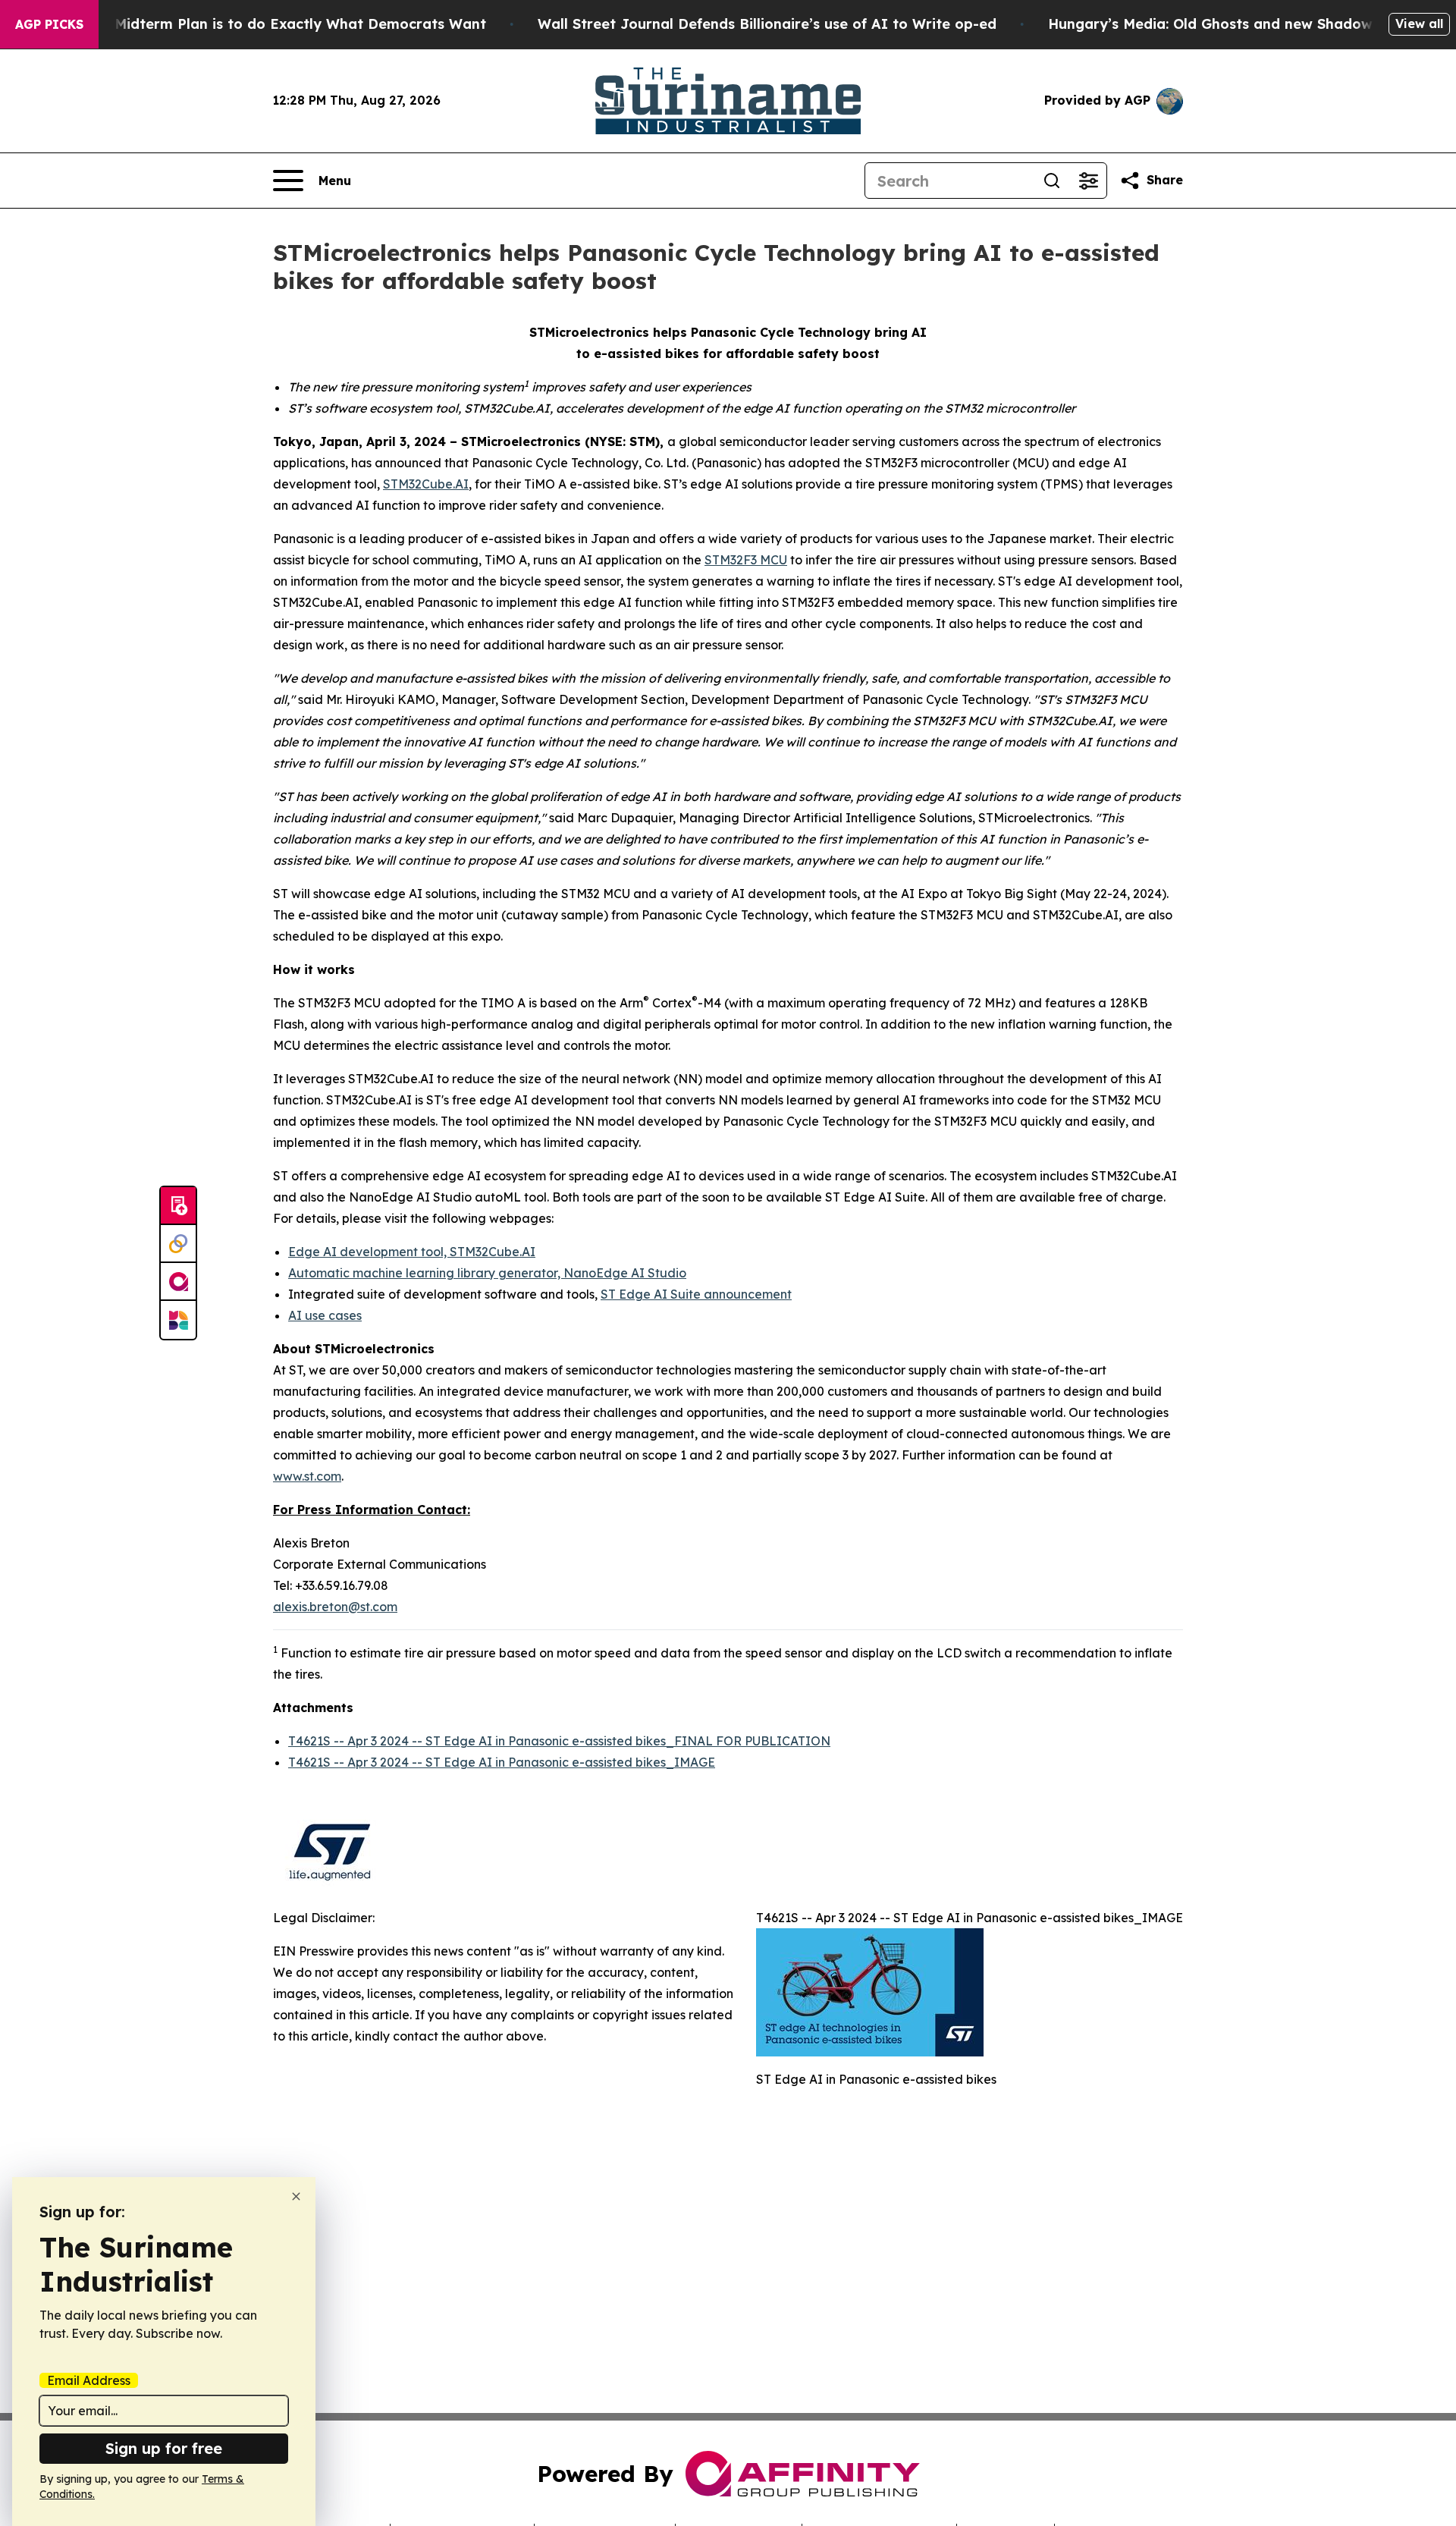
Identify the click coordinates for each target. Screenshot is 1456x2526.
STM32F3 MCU (746, 560)
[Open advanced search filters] (1088, 181)
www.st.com (307, 1476)
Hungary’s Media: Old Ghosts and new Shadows (1214, 24)
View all (1419, 24)
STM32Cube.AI (426, 484)
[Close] (296, 2196)
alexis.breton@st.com (335, 1607)
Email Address (89, 2380)
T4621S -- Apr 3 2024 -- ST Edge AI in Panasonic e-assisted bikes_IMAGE (502, 1762)
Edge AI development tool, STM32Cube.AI (412, 1252)
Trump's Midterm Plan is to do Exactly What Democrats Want (271, 24)
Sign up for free (164, 2448)
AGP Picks (49, 24)
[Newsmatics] (178, 1320)
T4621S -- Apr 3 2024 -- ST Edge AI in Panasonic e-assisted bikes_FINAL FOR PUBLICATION (559, 1741)
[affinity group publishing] (178, 1282)
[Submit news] (178, 1206)
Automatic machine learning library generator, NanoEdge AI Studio (487, 1273)
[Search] (1052, 181)
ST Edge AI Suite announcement (696, 1294)
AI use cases (325, 1315)
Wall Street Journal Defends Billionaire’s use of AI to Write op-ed (767, 24)
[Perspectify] (178, 1244)
